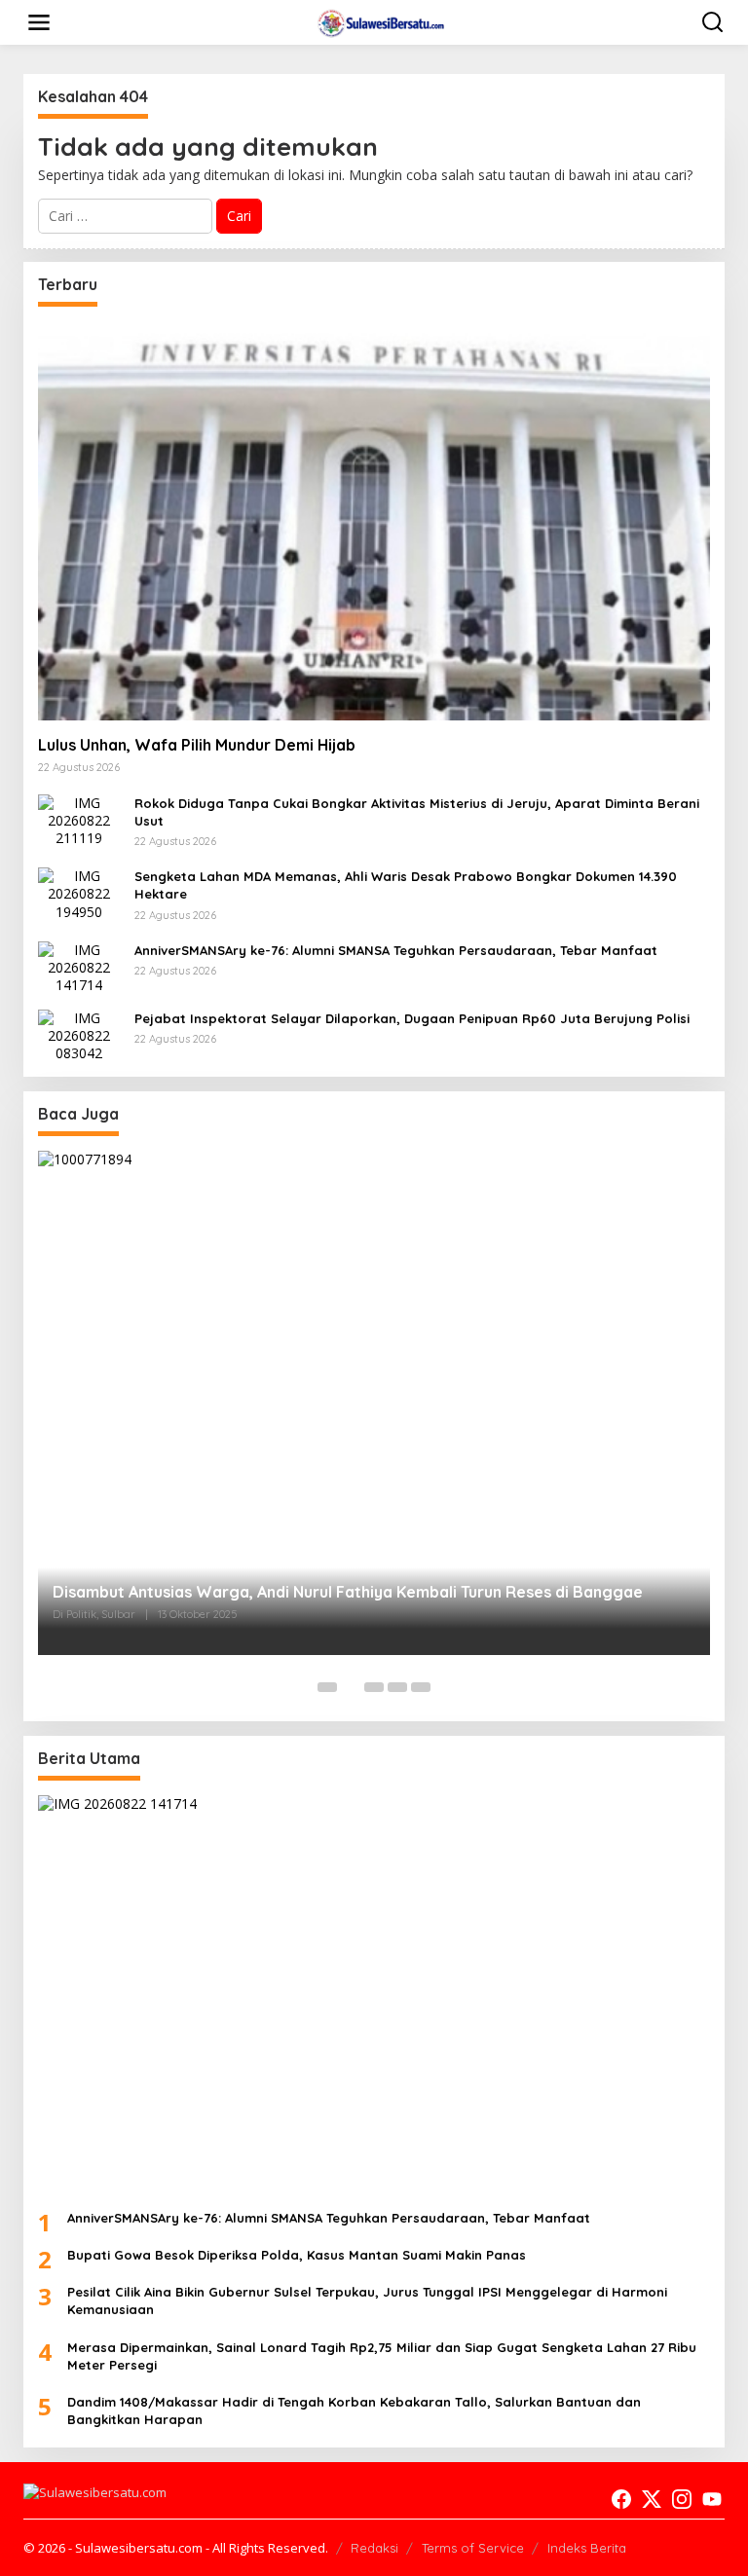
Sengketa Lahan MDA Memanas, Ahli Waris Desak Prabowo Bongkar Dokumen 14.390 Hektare (406, 885)
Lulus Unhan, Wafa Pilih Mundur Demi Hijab (197, 745)
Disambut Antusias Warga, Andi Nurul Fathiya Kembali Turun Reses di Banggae (348, 1592)
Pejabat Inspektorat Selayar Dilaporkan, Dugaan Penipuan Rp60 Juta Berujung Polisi (412, 1018)
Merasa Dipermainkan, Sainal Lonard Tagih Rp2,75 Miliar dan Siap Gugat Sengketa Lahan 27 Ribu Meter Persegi (382, 2356)
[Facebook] (621, 2499)
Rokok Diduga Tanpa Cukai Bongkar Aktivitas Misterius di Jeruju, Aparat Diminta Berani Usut (417, 812)
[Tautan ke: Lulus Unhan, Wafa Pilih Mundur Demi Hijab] (374, 521)
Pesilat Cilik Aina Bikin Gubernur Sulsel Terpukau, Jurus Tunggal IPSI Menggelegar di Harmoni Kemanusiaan (367, 2300)
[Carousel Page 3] (374, 1687)
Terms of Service (473, 2548)
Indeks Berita (587, 2548)
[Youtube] (712, 2499)
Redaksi (374, 2548)
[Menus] (39, 22)
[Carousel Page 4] (397, 1687)
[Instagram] (682, 2499)
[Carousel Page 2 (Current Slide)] (351, 1687)
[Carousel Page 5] (421, 1687)
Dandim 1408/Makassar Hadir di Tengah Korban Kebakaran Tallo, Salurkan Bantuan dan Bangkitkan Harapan (354, 2410)
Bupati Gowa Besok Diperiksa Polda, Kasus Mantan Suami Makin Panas (297, 2255)
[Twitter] (652, 2499)
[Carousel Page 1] (327, 1687)
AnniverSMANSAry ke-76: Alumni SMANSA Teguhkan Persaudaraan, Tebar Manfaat (396, 950)
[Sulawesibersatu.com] (378, 21)
